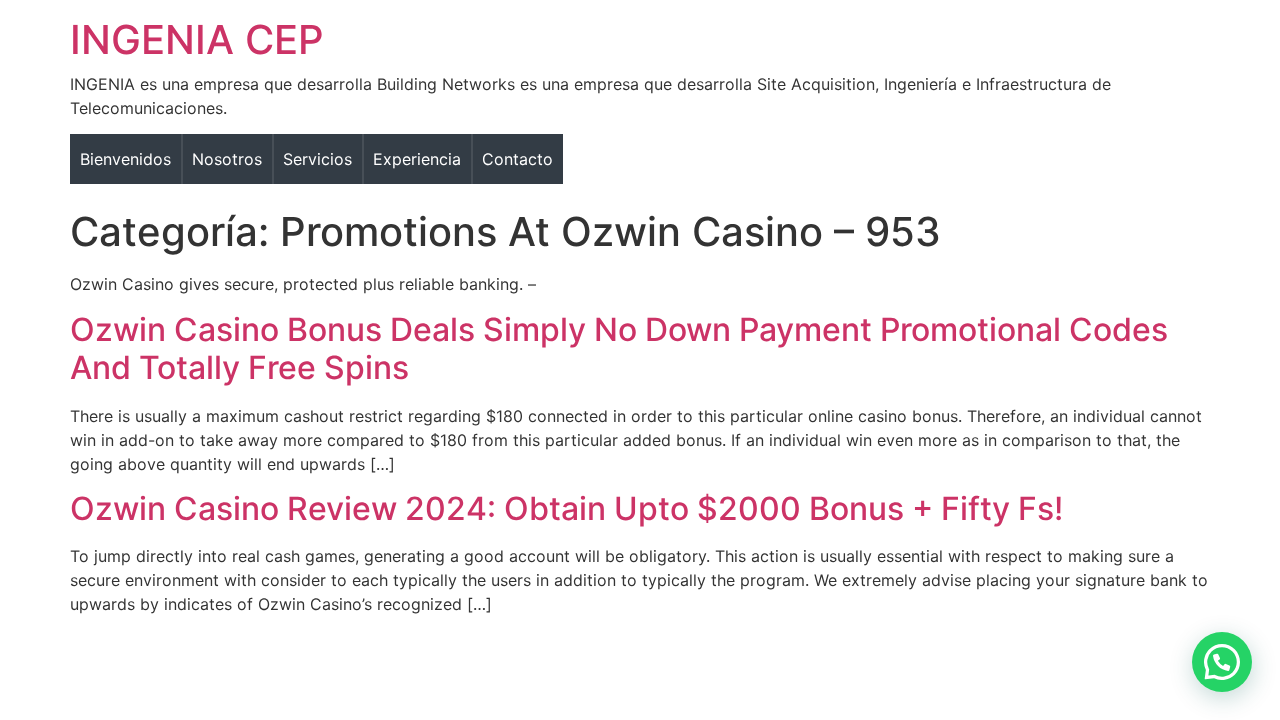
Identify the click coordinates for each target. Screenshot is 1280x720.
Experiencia (417, 159)
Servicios (317, 159)
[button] (1222, 662)
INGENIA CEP (197, 39)
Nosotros (227, 159)
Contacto (517, 159)
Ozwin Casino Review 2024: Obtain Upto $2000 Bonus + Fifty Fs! (566, 508)
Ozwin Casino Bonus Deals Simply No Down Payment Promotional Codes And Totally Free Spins (619, 348)
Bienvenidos (125, 159)
